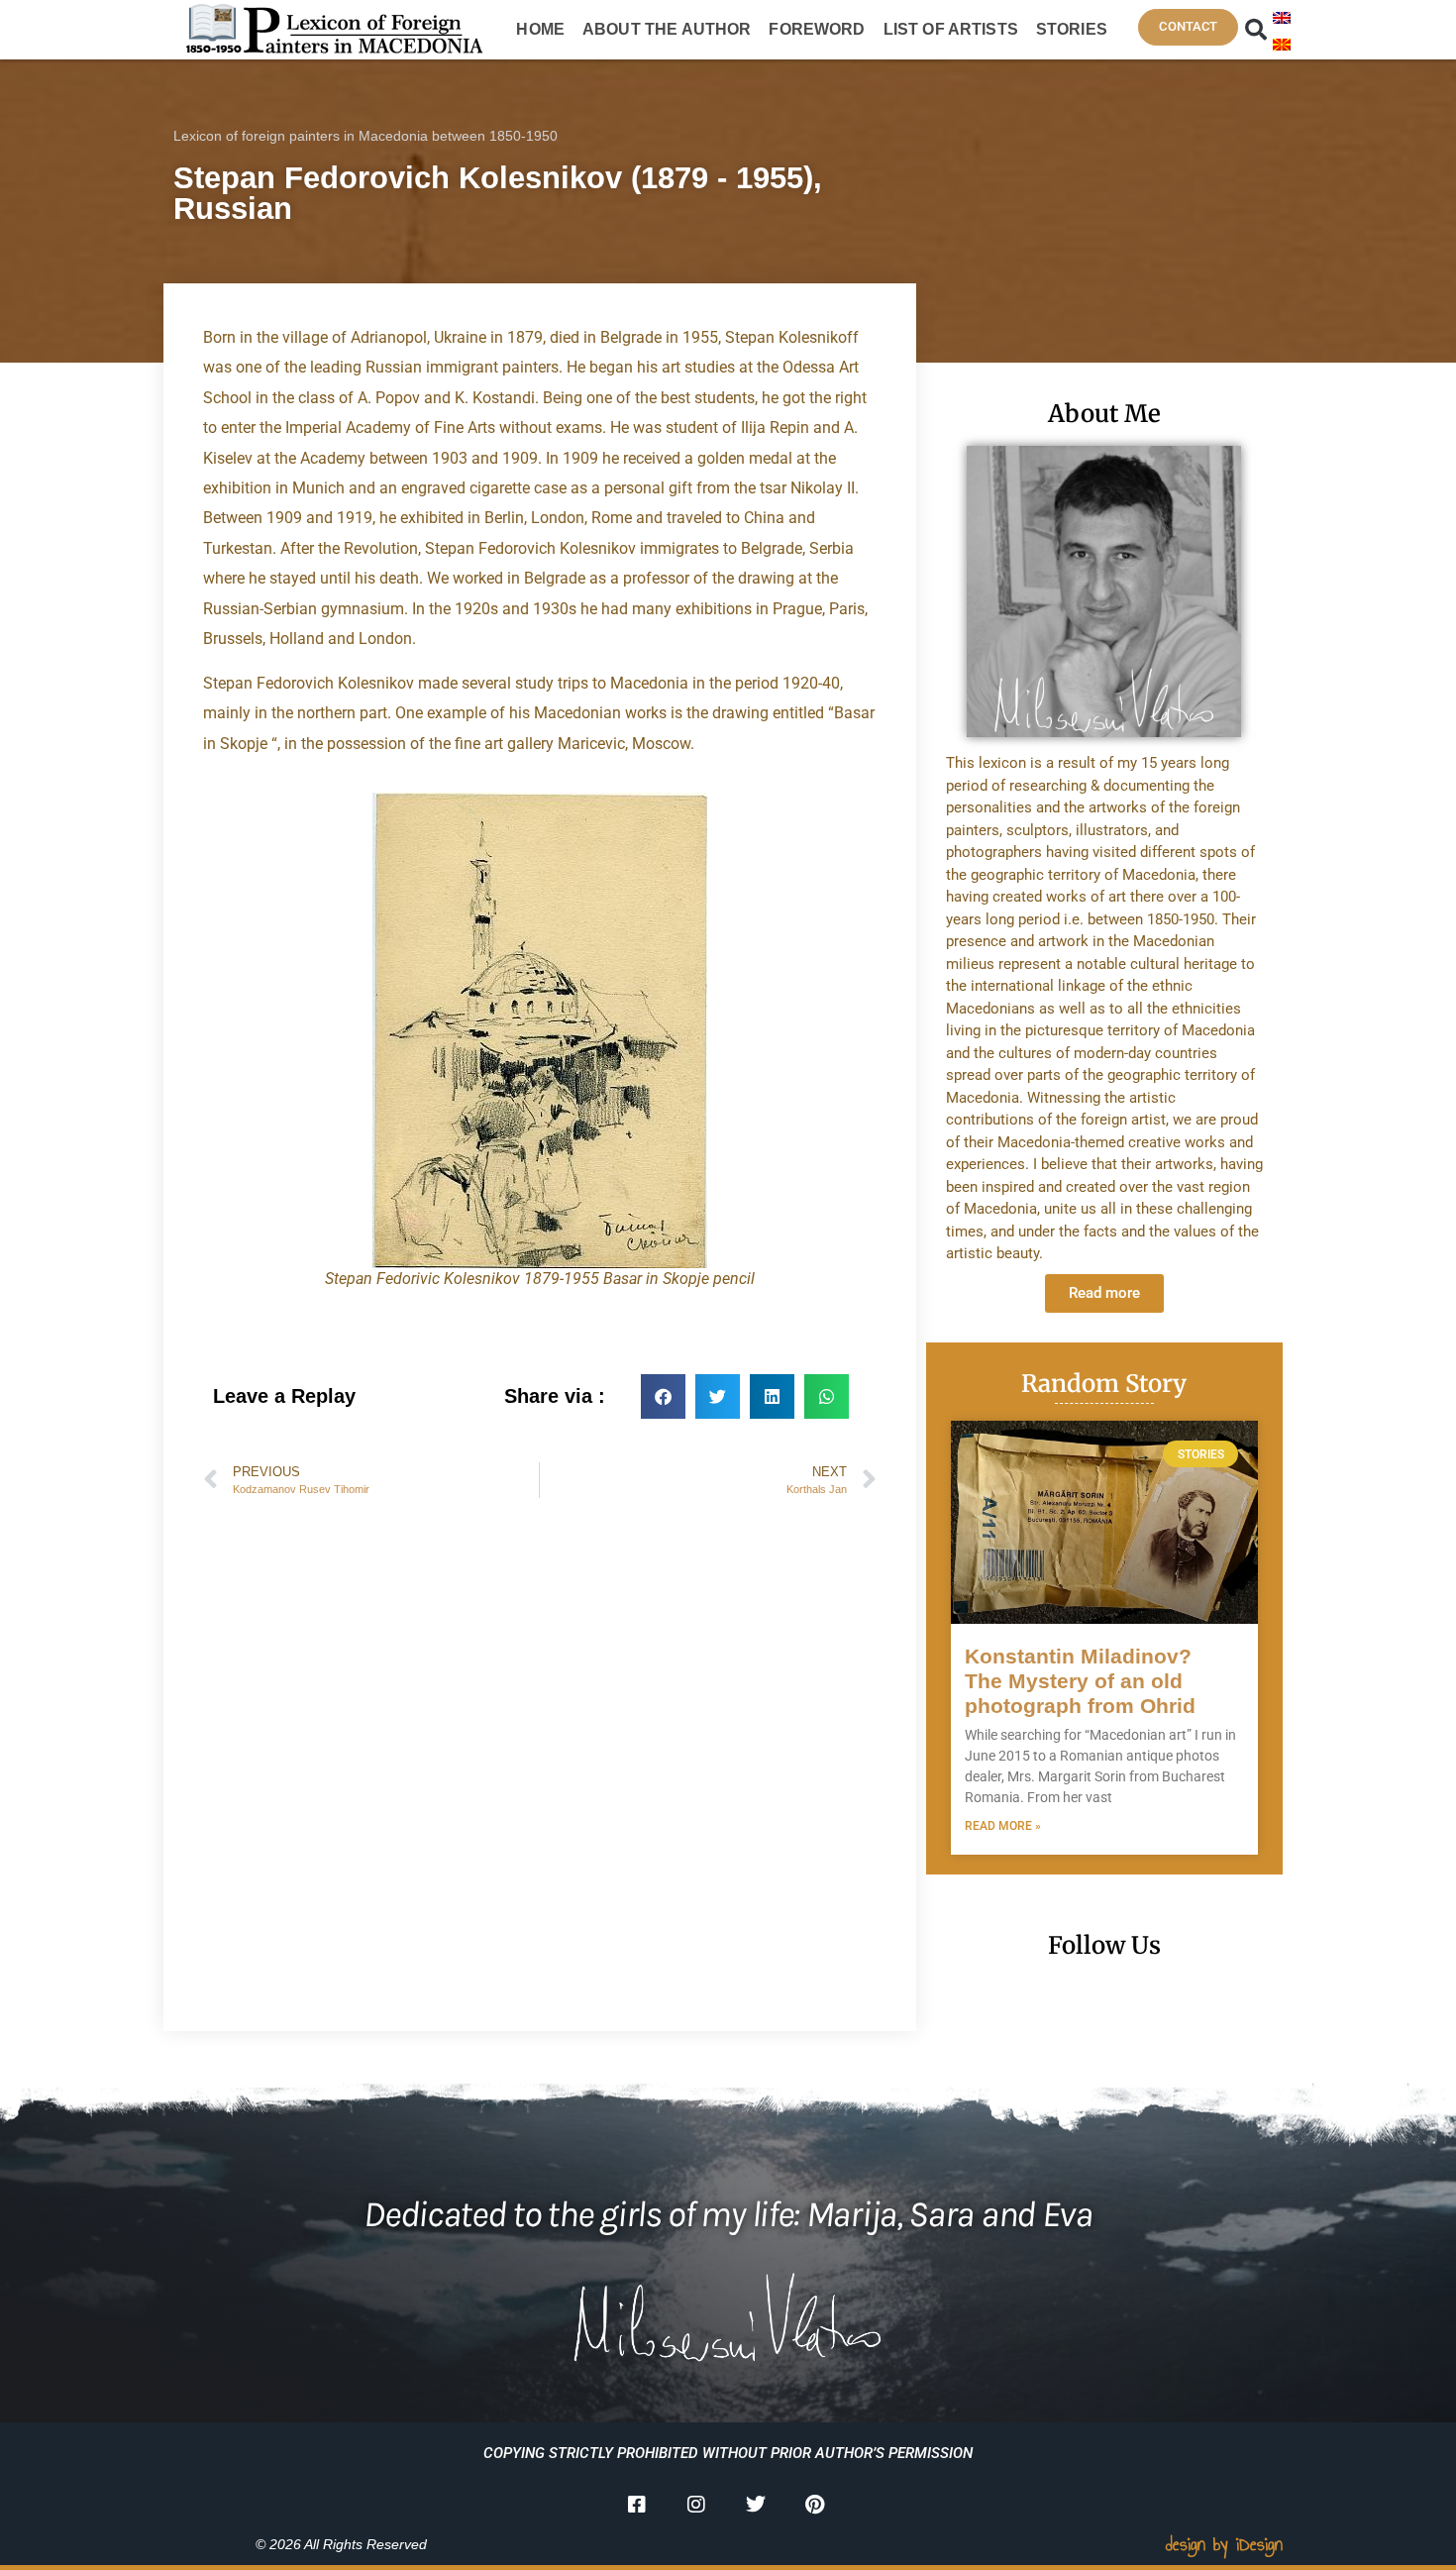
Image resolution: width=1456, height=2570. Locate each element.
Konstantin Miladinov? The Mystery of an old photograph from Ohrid (1080, 1681)
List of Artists (951, 29)
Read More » (1003, 1826)
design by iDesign (1224, 2544)
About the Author (667, 29)
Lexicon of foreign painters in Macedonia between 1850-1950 (365, 136)
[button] (1256, 30)
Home (540, 29)
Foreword (817, 29)
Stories (1072, 29)
